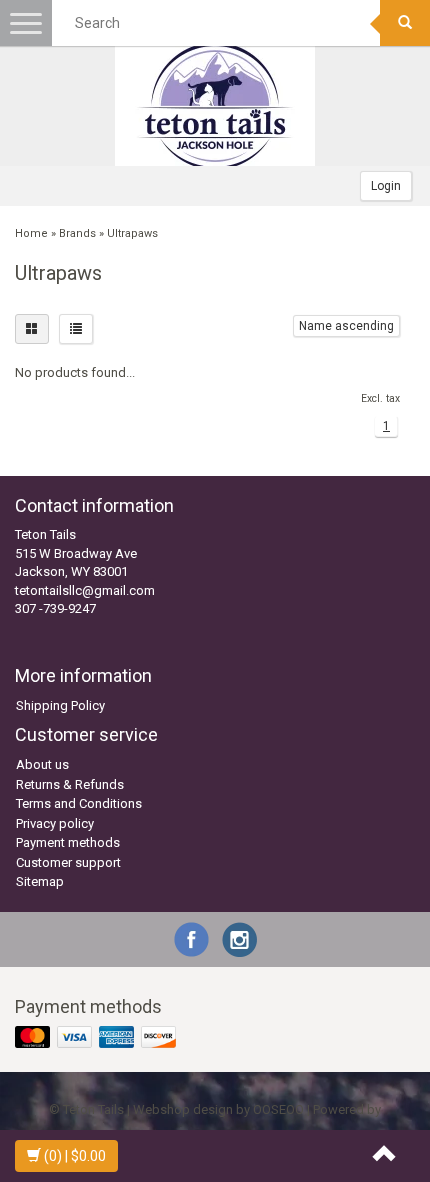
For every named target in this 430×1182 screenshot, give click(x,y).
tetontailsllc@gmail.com (85, 590)
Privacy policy (55, 823)
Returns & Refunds (70, 784)
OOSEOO (278, 1109)
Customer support (68, 862)
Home (31, 233)
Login (386, 186)
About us (42, 764)
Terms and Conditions (79, 803)
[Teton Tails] (215, 106)
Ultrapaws (132, 233)
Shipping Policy (60, 705)
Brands (77, 233)
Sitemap (40, 881)
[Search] (405, 23)
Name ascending (346, 326)
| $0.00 (75, 1156)
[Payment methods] (97, 1038)
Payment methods (68, 842)
